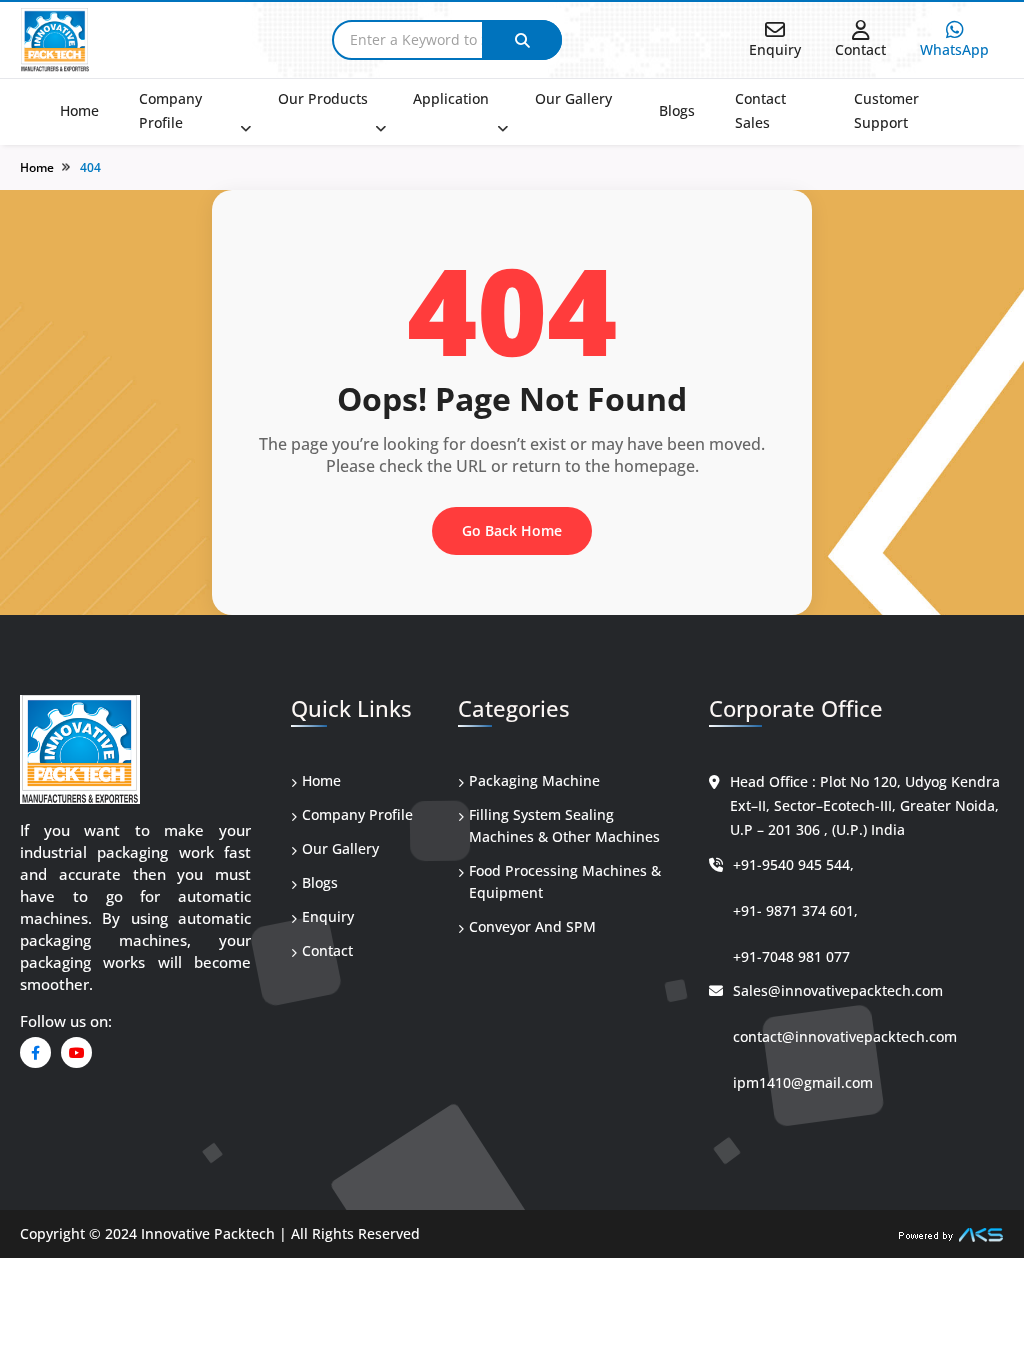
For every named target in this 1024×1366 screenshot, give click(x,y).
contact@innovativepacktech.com (845, 1036)
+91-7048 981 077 (791, 956)
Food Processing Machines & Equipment (565, 881)
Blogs (677, 110)
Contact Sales (760, 110)
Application (451, 98)
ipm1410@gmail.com (803, 1082)
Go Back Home (512, 530)
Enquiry (328, 916)
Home (79, 110)
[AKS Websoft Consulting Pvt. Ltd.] (951, 1233)
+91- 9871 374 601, (795, 910)
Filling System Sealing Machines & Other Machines (564, 825)
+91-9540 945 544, (793, 864)
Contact (327, 950)
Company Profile (170, 110)
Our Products (323, 98)
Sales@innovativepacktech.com (838, 990)
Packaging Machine (534, 780)
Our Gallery (573, 98)
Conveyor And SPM (532, 926)
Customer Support (886, 110)
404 (90, 167)
